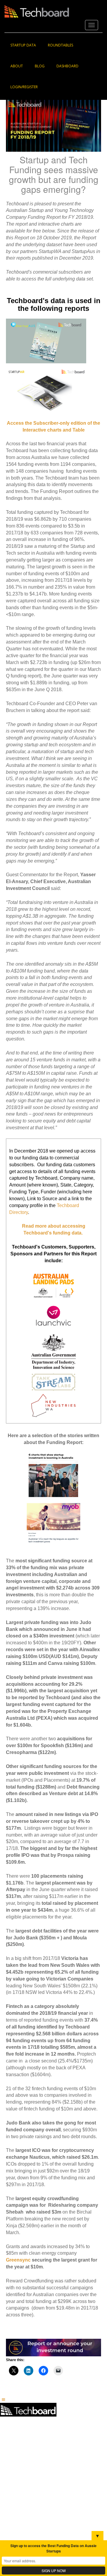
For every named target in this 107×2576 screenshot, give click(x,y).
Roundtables (60, 45)
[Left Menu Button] (3, 2399)
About (17, 66)
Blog (40, 66)
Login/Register (24, 87)
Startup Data (23, 45)
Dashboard (67, 66)
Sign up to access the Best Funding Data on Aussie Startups (53, 2548)
